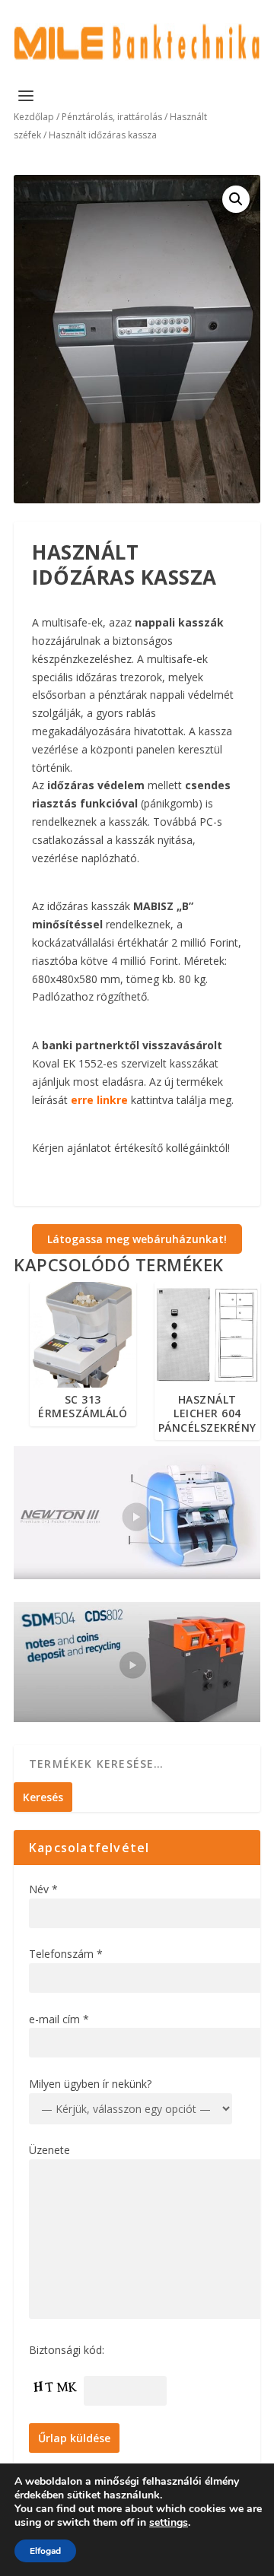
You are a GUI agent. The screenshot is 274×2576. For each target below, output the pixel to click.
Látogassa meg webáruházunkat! (137, 1239)
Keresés (43, 1797)
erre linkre (99, 1100)
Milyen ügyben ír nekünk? (90, 2084)
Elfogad (45, 2551)
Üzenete (49, 2150)
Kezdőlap (34, 117)
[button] (236, 199)
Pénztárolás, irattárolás (112, 117)
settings (169, 2523)
